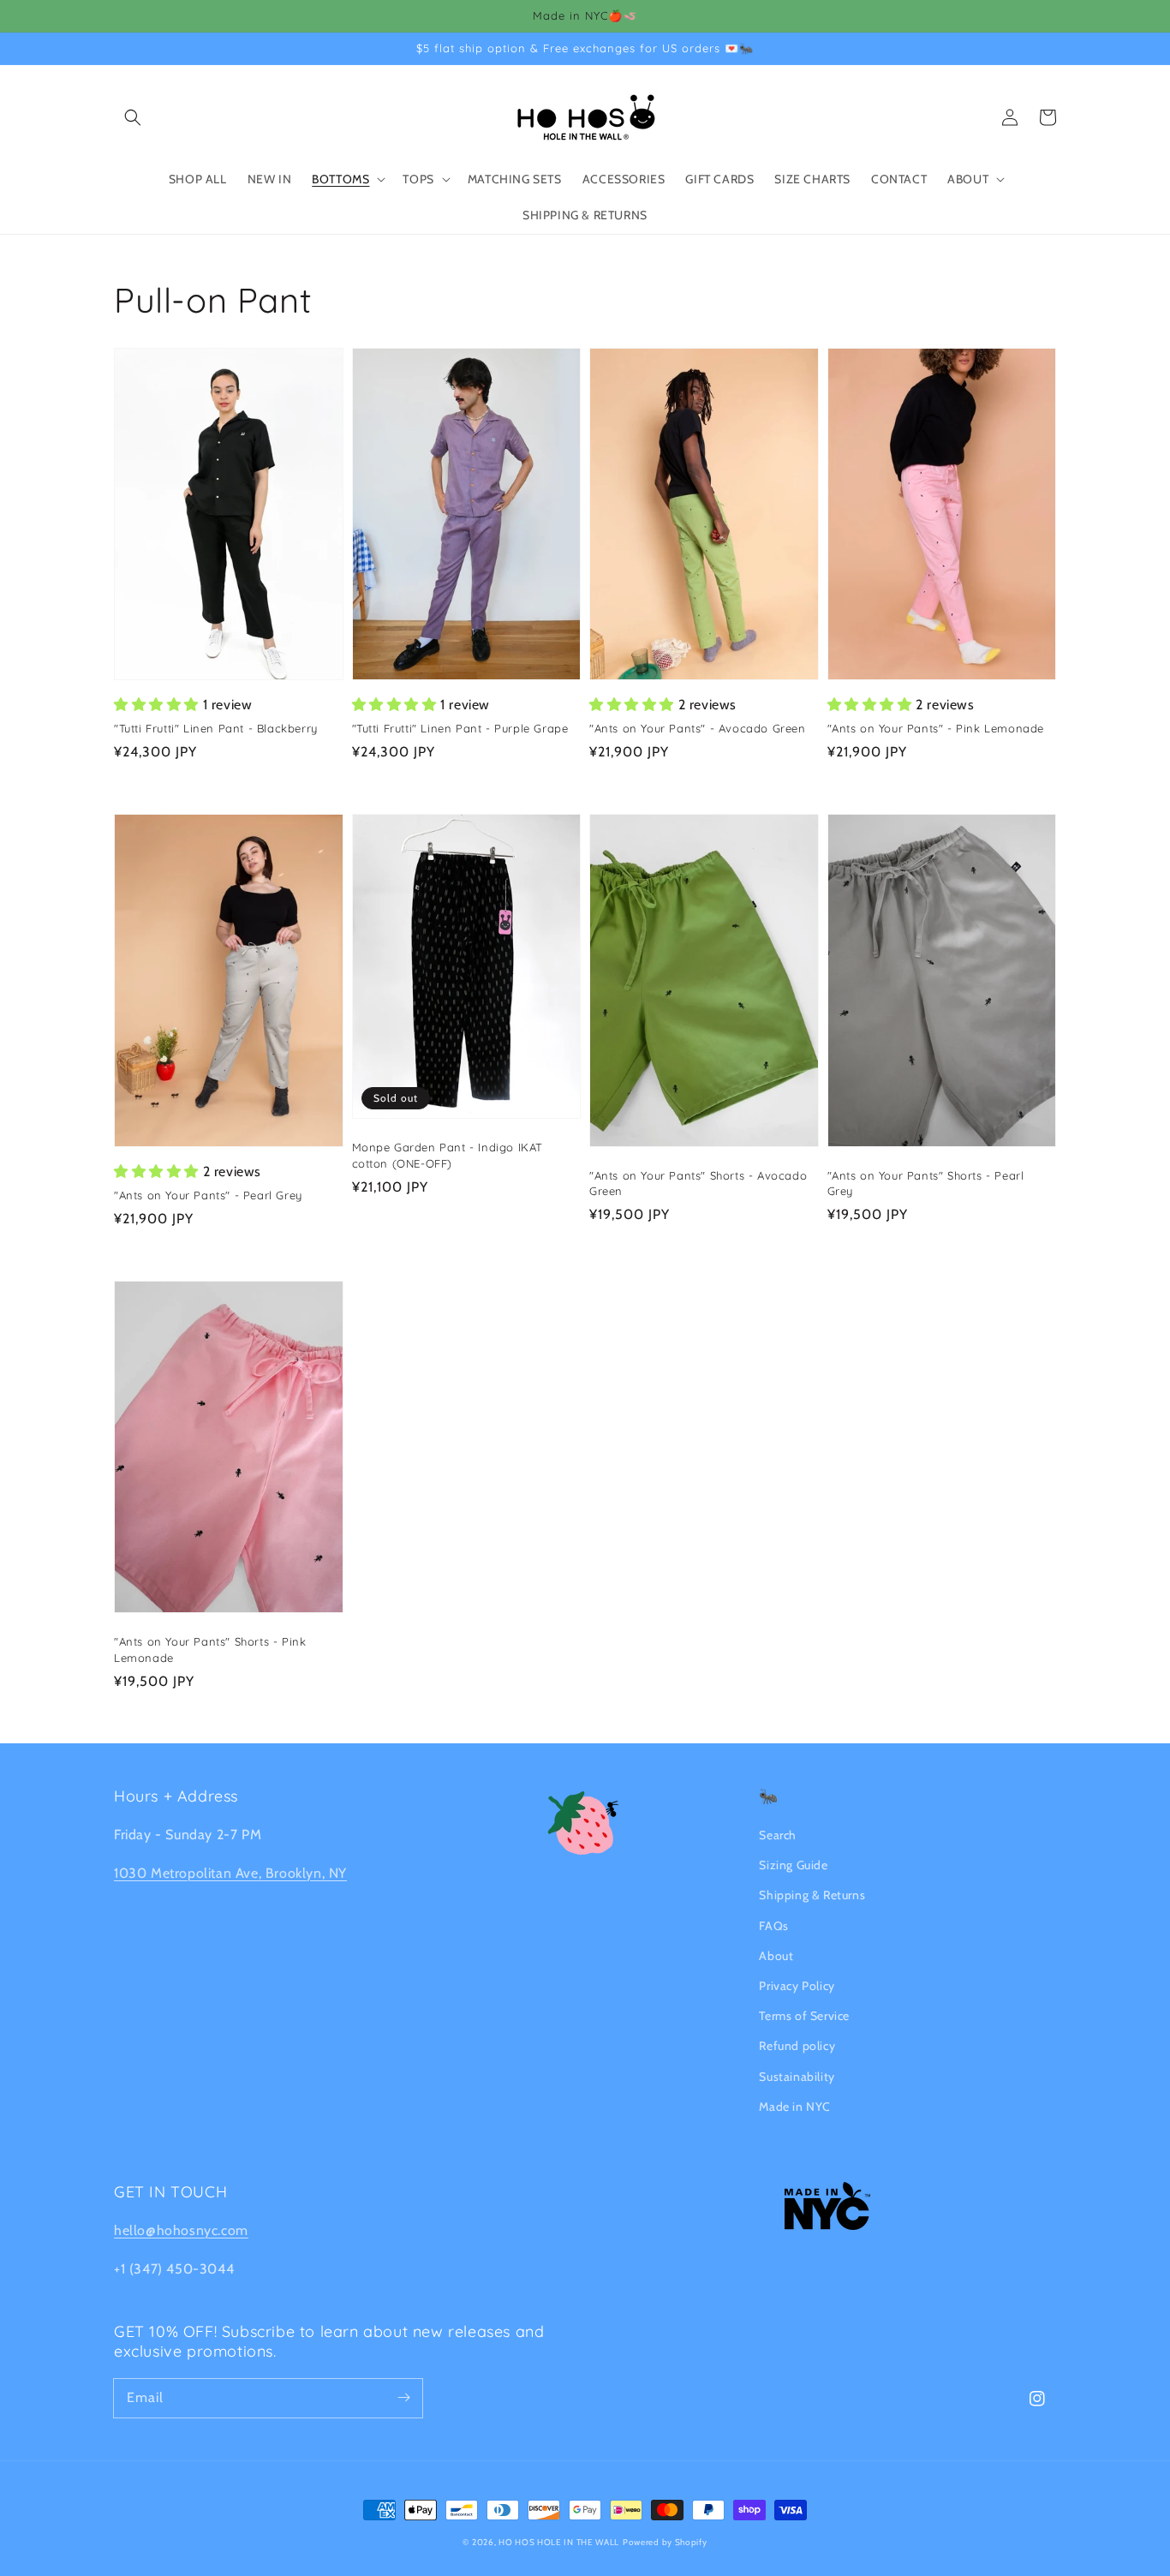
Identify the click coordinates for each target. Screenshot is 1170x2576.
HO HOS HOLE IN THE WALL (559, 2542)
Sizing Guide (793, 1865)
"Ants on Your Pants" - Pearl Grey (208, 1195)
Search (778, 1835)
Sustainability (797, 2077)
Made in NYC (795, 2107)
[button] (133, 117)
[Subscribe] (403, 2398)
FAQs (773, 1926)
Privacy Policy (797, 1986)
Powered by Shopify (665, 2542)
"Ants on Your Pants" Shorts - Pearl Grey (926, 1183)
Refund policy (797, 2046)
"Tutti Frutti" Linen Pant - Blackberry (216, 728)
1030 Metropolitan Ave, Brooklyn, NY (230, 1873)
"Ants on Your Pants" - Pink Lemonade (936, 728)
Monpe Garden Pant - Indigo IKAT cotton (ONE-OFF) (448, 1155)
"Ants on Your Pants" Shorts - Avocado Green (698, 1183)
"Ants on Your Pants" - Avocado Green (698, 728)
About (776, 1956)
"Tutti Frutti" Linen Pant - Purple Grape (460, 728)
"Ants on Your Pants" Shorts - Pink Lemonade (210, 1649)
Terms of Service (804, 2016)
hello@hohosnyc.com (181, 2230)
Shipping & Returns (812, 1895)
